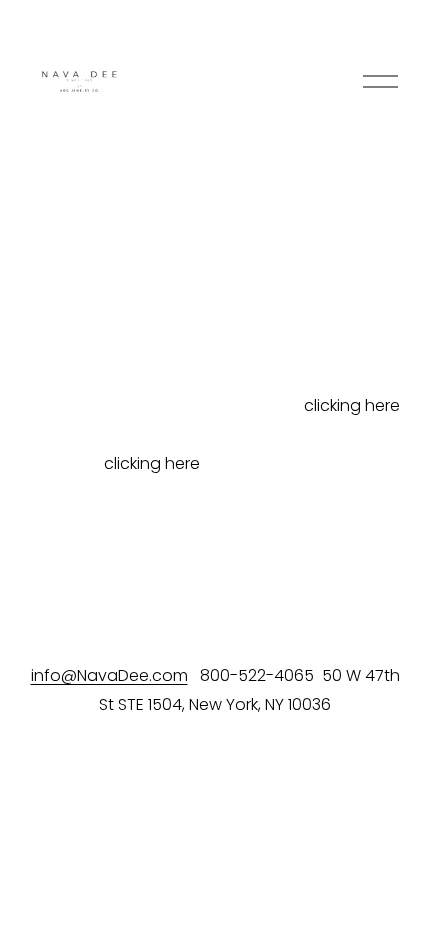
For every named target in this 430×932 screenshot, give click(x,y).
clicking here (352, 405)
